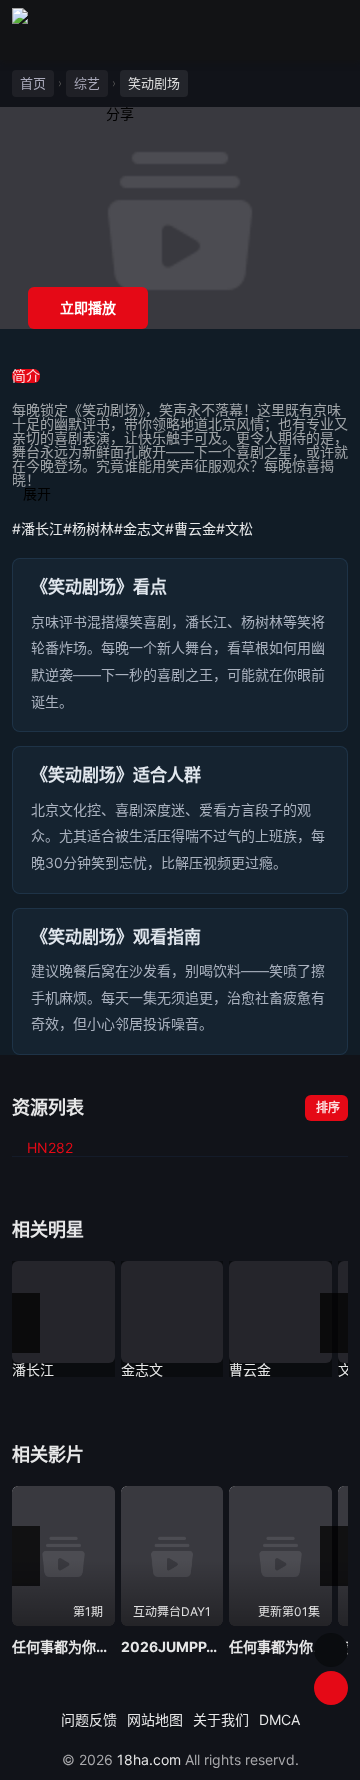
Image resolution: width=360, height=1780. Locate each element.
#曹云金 (190, 528)
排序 (328, 1107)
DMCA (279, 1719)
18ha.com (149, 1759)
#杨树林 (88, 528)
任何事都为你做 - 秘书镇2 (280, 1646)
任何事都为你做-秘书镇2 (63, 1646)
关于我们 (221, 1719)
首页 (33, 83)
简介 (26, 376)
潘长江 (33, 1369)
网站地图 (155, 1719)
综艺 (87, 83)
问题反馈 (89, 1719)
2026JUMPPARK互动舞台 (172, 1646)
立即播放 (88, 307)
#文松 (234, 528)
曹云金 (250, 1369)
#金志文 (139, 528)
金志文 (142, 1369)
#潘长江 (37, 528)
